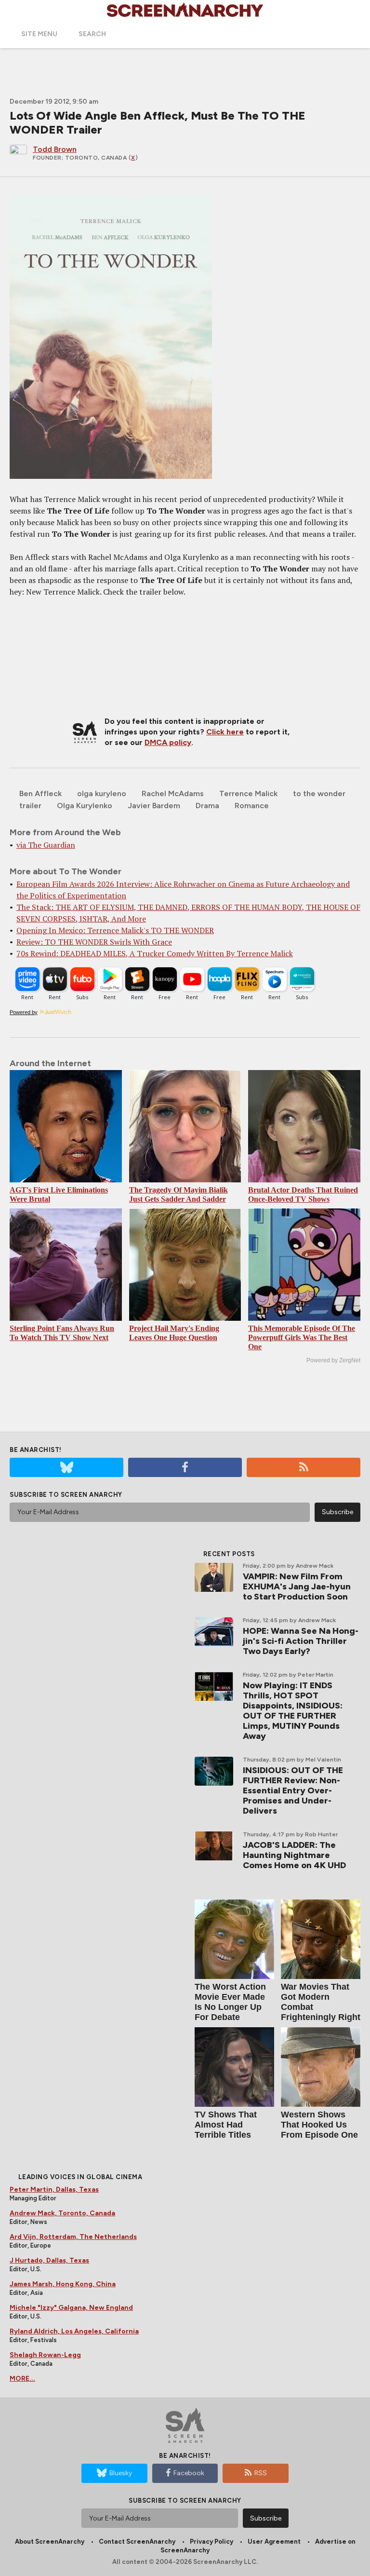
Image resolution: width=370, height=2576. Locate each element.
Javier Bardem (154, 806)
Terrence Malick (248, 793)
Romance (252, 806)
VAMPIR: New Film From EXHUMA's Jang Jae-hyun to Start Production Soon (297, 1586)
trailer (30, 806)
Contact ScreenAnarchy (137, 2542)
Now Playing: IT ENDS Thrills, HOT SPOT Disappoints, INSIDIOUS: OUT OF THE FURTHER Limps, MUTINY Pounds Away (293, 1711)
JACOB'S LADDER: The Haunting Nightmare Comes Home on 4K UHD (294, 1855)
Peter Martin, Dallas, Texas (54, 2190)
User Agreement (274, 2542)
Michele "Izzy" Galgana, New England (71, 2308)
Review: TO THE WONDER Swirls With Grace (94, 942)
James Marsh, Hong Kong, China (63, 2284)
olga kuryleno (102, 793)
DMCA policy (168, 742)
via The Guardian (46, 845)
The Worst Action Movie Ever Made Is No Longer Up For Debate (230, 2002)
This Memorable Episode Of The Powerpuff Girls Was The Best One (302, 1337)
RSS (261, 2473)
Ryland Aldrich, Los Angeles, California (74, 2331)
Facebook (189, 2473)
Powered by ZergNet (333, 1360)
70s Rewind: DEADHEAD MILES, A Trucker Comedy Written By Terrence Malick (155, 953)
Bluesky (121, 2473)
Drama (207, 806)
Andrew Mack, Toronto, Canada (62, 2213)
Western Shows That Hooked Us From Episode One (319, 2125)
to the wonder (319, 793)
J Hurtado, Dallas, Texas (49, 2260)
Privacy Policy (211, 2542)
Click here (225, 732)
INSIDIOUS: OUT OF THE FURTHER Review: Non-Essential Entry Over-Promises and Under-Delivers (293, 1790)
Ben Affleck (40, 793)
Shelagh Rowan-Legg (45, 2355)
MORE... (22, 2379)
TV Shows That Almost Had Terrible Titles (226, 2125)
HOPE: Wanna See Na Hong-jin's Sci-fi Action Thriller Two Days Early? (301, 1641)
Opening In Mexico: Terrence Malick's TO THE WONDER (115, 930)
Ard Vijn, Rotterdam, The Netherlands (73, 2237)
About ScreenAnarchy (50, 2542)
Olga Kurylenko (85, 806)
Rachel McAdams (173, 793)
